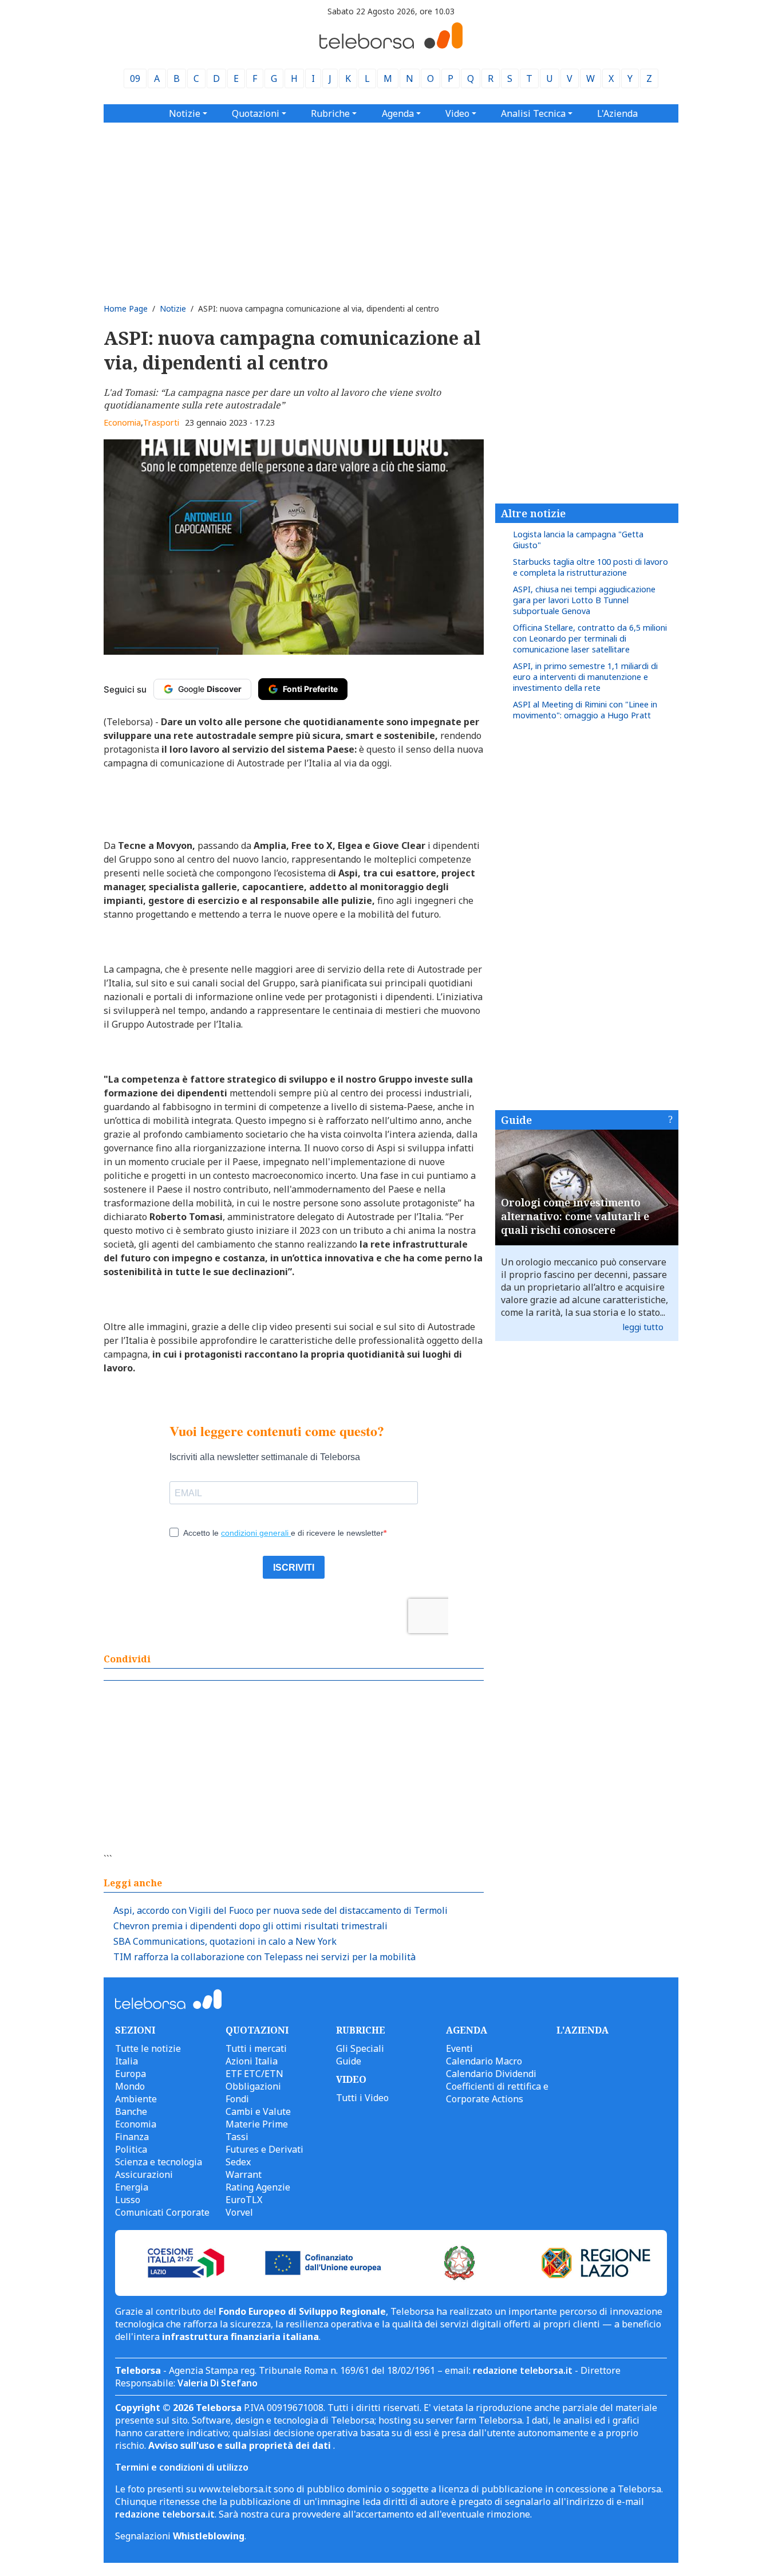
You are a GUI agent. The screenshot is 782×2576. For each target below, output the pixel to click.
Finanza (132, 2137)
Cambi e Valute (258, 2111)
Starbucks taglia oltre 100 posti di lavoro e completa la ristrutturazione (591, 567)
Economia (122, 422)
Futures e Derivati (264, 2149)
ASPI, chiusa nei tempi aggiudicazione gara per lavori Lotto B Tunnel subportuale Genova (584, 600)
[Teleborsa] (391, 45)
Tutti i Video (362, 2098)
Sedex (238, 2162)
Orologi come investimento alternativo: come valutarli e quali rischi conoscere (575, 1216)
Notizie (173, 308)
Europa (131, 2074)
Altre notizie (533, 513)
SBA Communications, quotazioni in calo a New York (225, 1941)
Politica (131, 2149)
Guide (516, 1120)
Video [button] (457, 113)
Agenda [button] (398, 113)
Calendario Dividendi (491, 2074)
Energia (132, 2187)
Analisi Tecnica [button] (533, 113)
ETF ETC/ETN (254, 2074)
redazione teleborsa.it (523, 2370)
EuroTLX (244, 2200)
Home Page (126, 308)
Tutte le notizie (148, 2048)
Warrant (244, 2174)
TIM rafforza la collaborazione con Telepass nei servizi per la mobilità (264, 1957)
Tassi (237, 2137)
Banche (131, 2111)
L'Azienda (617, 113)
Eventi (459, 2048)
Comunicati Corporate (162, 2212)
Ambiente (136, 2099)
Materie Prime (257, 2124)
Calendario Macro (484, 2061)
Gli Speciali (360, 2048)
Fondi (237, 2099)
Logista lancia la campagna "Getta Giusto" (578, 540)
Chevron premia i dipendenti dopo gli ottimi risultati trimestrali (250, 1926)
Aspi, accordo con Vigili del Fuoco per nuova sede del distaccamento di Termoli (281, 1910)
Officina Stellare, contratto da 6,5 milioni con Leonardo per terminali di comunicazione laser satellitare (590, 638)
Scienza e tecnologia (159, 2162)
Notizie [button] (185, 113)
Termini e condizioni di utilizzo (182, 2467)
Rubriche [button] (330, 113)
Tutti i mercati (256, 2048)
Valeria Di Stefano (218, 2383)
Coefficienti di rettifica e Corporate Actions (497, 2093)
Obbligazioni (253, 2086)
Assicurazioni (144, 2174)
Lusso (128, 2200)
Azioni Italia (252, 2061)
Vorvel (239, 2212)
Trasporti (161, 422)
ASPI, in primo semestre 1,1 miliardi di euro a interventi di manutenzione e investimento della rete (585, 677)
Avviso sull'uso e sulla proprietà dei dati (241, 2445)
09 (135, 78)
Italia (127, 2061)
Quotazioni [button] (256, 113)
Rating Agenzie (258, 2187)
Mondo (130, 2086)
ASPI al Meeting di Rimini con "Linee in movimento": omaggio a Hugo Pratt (585, 710)
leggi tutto (643, 1327)
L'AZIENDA (582, 2030)
